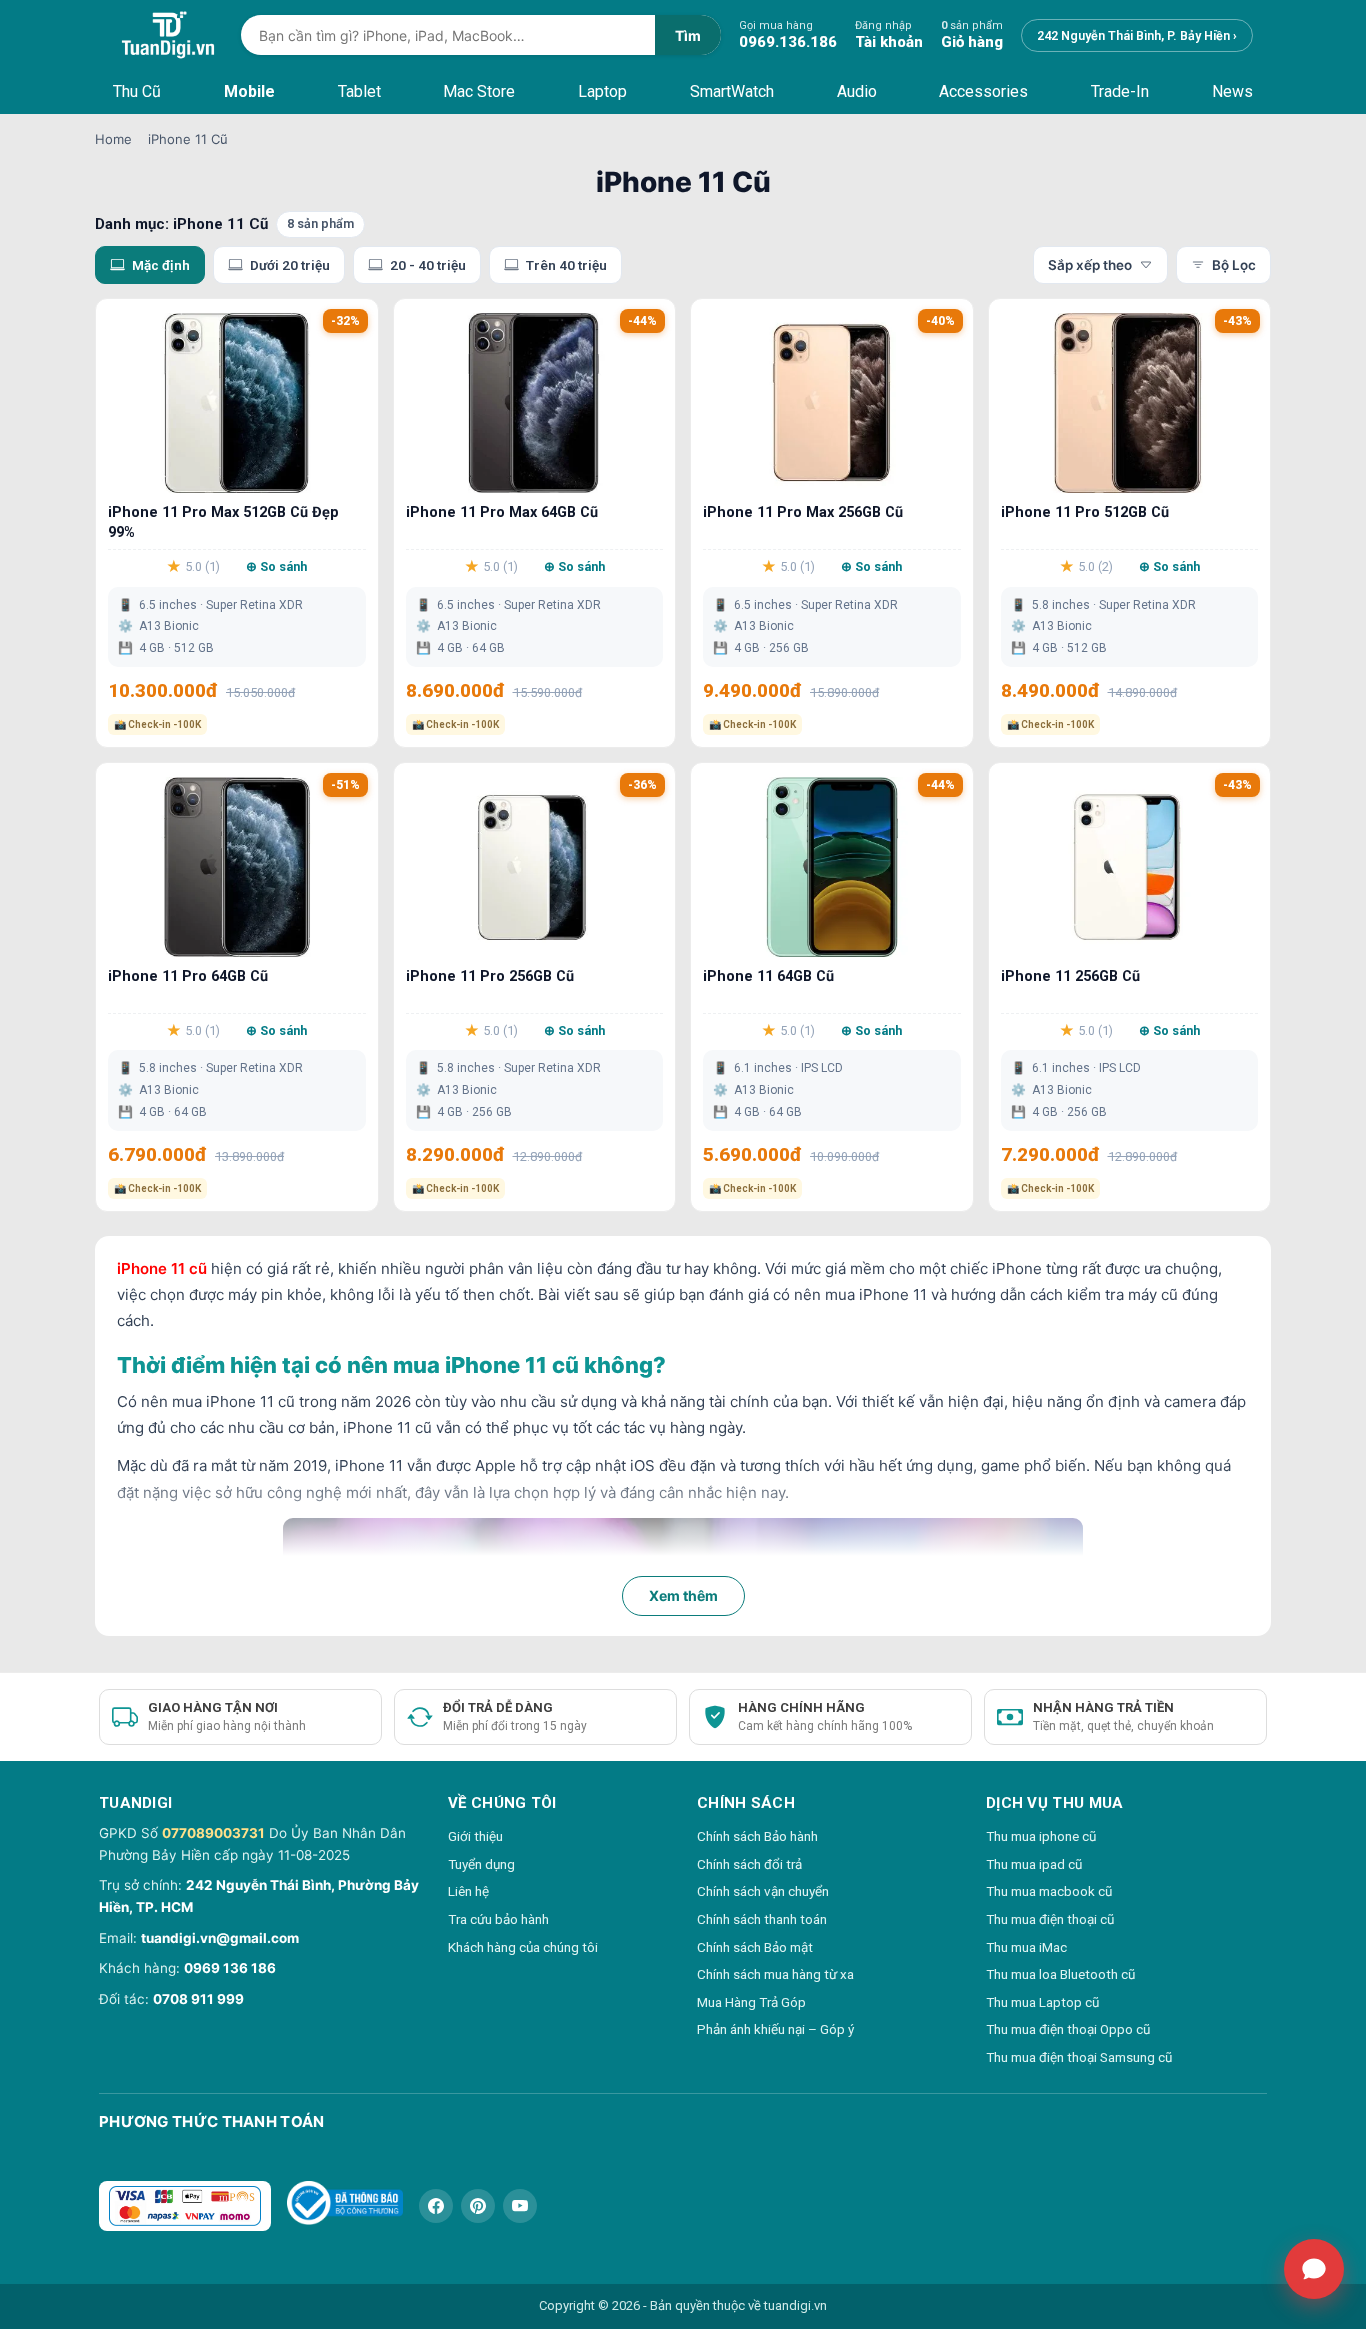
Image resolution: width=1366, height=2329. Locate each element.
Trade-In (1120, 91)
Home (113, 139)
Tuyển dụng (481, 1864)
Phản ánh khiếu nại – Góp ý (775, 2029)
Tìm (688, 35)
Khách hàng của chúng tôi (523, 1947)
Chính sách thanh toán (762, 1919)
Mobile (249, 91)
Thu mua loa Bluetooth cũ (1060, 1974)
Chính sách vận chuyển (763, 1891)
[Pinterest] (478, 2206)
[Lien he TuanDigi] (1314, 2269)
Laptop (602, 91)
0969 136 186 (230, 1968)
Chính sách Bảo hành (757, 1836)
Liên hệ (468, 1891)
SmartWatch (732, 91)
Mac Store (479, 91)
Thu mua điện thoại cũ (1050, 1919)
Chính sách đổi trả (749, 1864)
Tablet (359, 91)
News (1232, 91)
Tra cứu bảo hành (498, 1919)
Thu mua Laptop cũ (1042, 2002)
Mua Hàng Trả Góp (751, 2002)
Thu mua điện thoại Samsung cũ (1079, 2057)
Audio (857, 91)
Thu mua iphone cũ (1041, 1836)
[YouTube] (520, 2206)
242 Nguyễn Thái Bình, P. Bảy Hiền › (1137, 35)
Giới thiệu (475, 1836)
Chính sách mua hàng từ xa (775, 1974)
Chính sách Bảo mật (755, 1947)
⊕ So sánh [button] (276, 566)
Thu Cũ (137, 91)
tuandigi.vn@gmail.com (220, 1938)
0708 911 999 (198, 1999)
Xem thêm (683, 1595)
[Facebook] (436, 2206)
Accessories (983, 91)
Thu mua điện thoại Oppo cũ (1068, 2029)
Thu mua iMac (1026, 1947)
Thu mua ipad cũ (1034, 1864)
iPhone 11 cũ (162, 1268)
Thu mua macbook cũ (1049, 1891)
